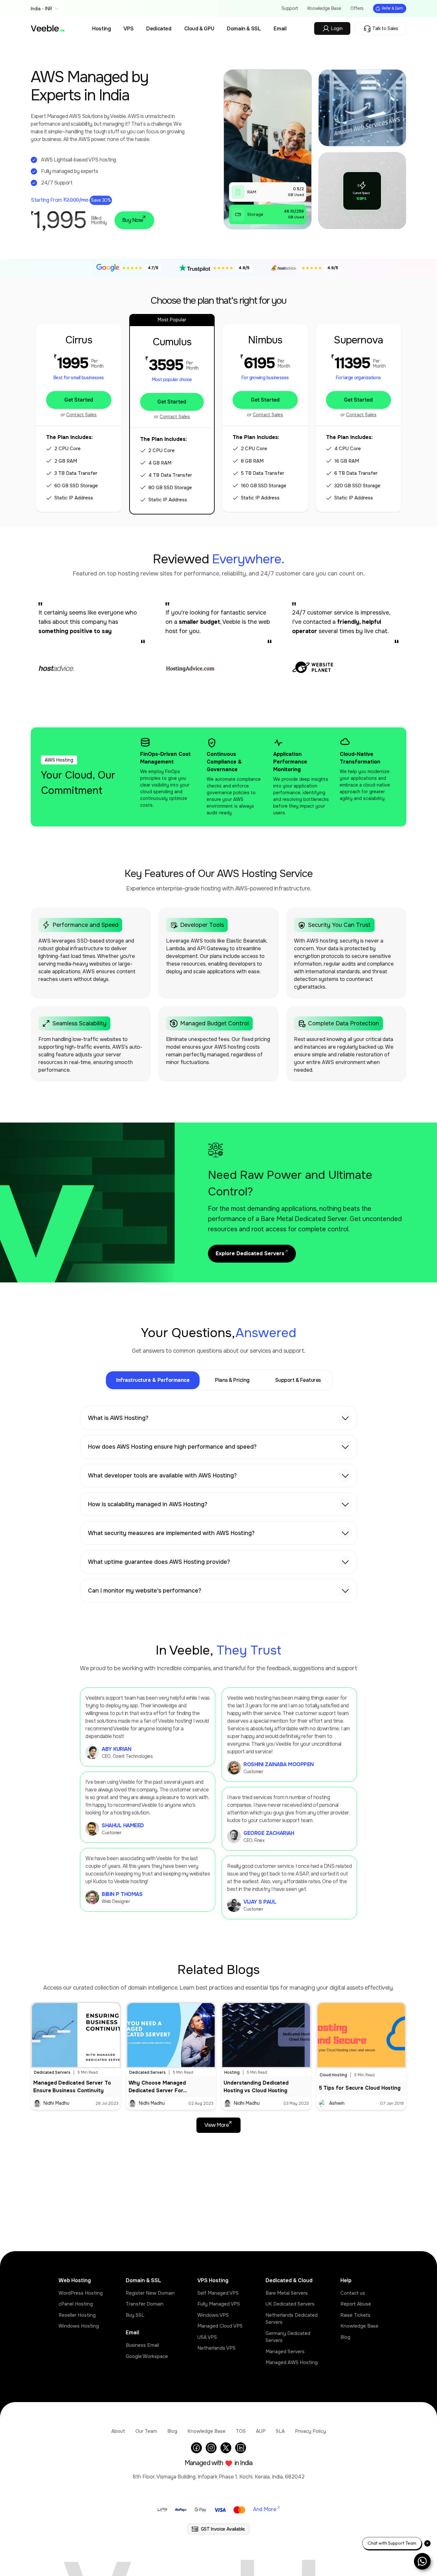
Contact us (353, 2293)
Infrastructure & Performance (153, 1380)
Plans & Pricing (232, 1380)
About (118, 2431)
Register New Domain (150, 2293)
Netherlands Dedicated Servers (292, 2319)
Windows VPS (213, 2315)
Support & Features (298, 1380)
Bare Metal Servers (287, 2293)
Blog (345, 2337)
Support (290, 8)
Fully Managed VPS (219, 2304)
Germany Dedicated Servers (288, 2337)
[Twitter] (226, 2448)
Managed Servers (285, 2352)
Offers (357, 8)
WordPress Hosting (81, 2293)
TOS (241, 2431)
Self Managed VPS (218, 2293)
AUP (261, 2431)
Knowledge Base (324, 8)
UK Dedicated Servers (290, 2304)
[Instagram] (211, 2448)
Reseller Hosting (77, 2315)
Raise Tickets (355, 2315)
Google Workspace (147, 2356)
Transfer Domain (145, 2304)
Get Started (79, 400)
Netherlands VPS (216, 2348)
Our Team (146, 2431)
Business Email (142, 2345)
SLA (280, 2431)
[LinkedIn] (241, 2448)
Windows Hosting (79, 2326)
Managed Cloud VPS (220, 2326)
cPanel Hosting (76, 2304)
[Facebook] (196, 2448)
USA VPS (207, 2337)
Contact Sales (81, 415)
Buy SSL (135, 2315)
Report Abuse (356, 2304)
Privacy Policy (310, 2431)
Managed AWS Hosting (292, 2362)
